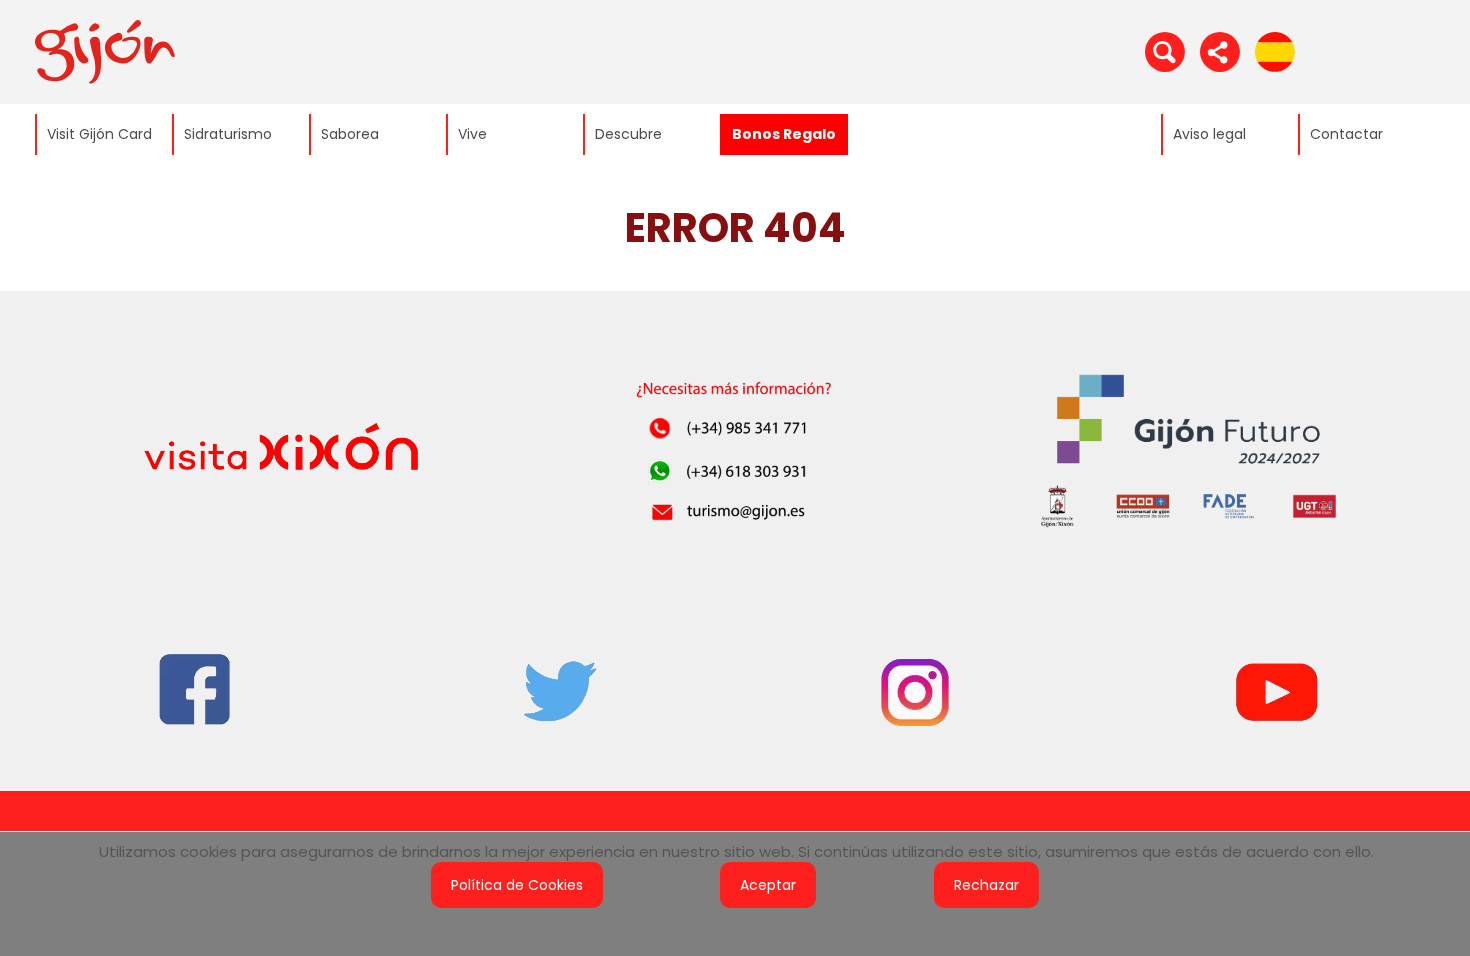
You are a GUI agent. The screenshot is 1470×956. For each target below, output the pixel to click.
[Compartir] (1220, 51)
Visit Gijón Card (99, 134)
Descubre (628, 134)
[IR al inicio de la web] (105, 51)
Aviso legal (1209, 134)
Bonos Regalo (784, 134)
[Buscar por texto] (1165, 51)
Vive (472, 134)
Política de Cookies (517, 885)
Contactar (1346, 134)
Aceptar (768, 885)
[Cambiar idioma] (1275, 51)
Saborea (350, 134)
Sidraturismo (228, 134)
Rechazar (986, 885)
